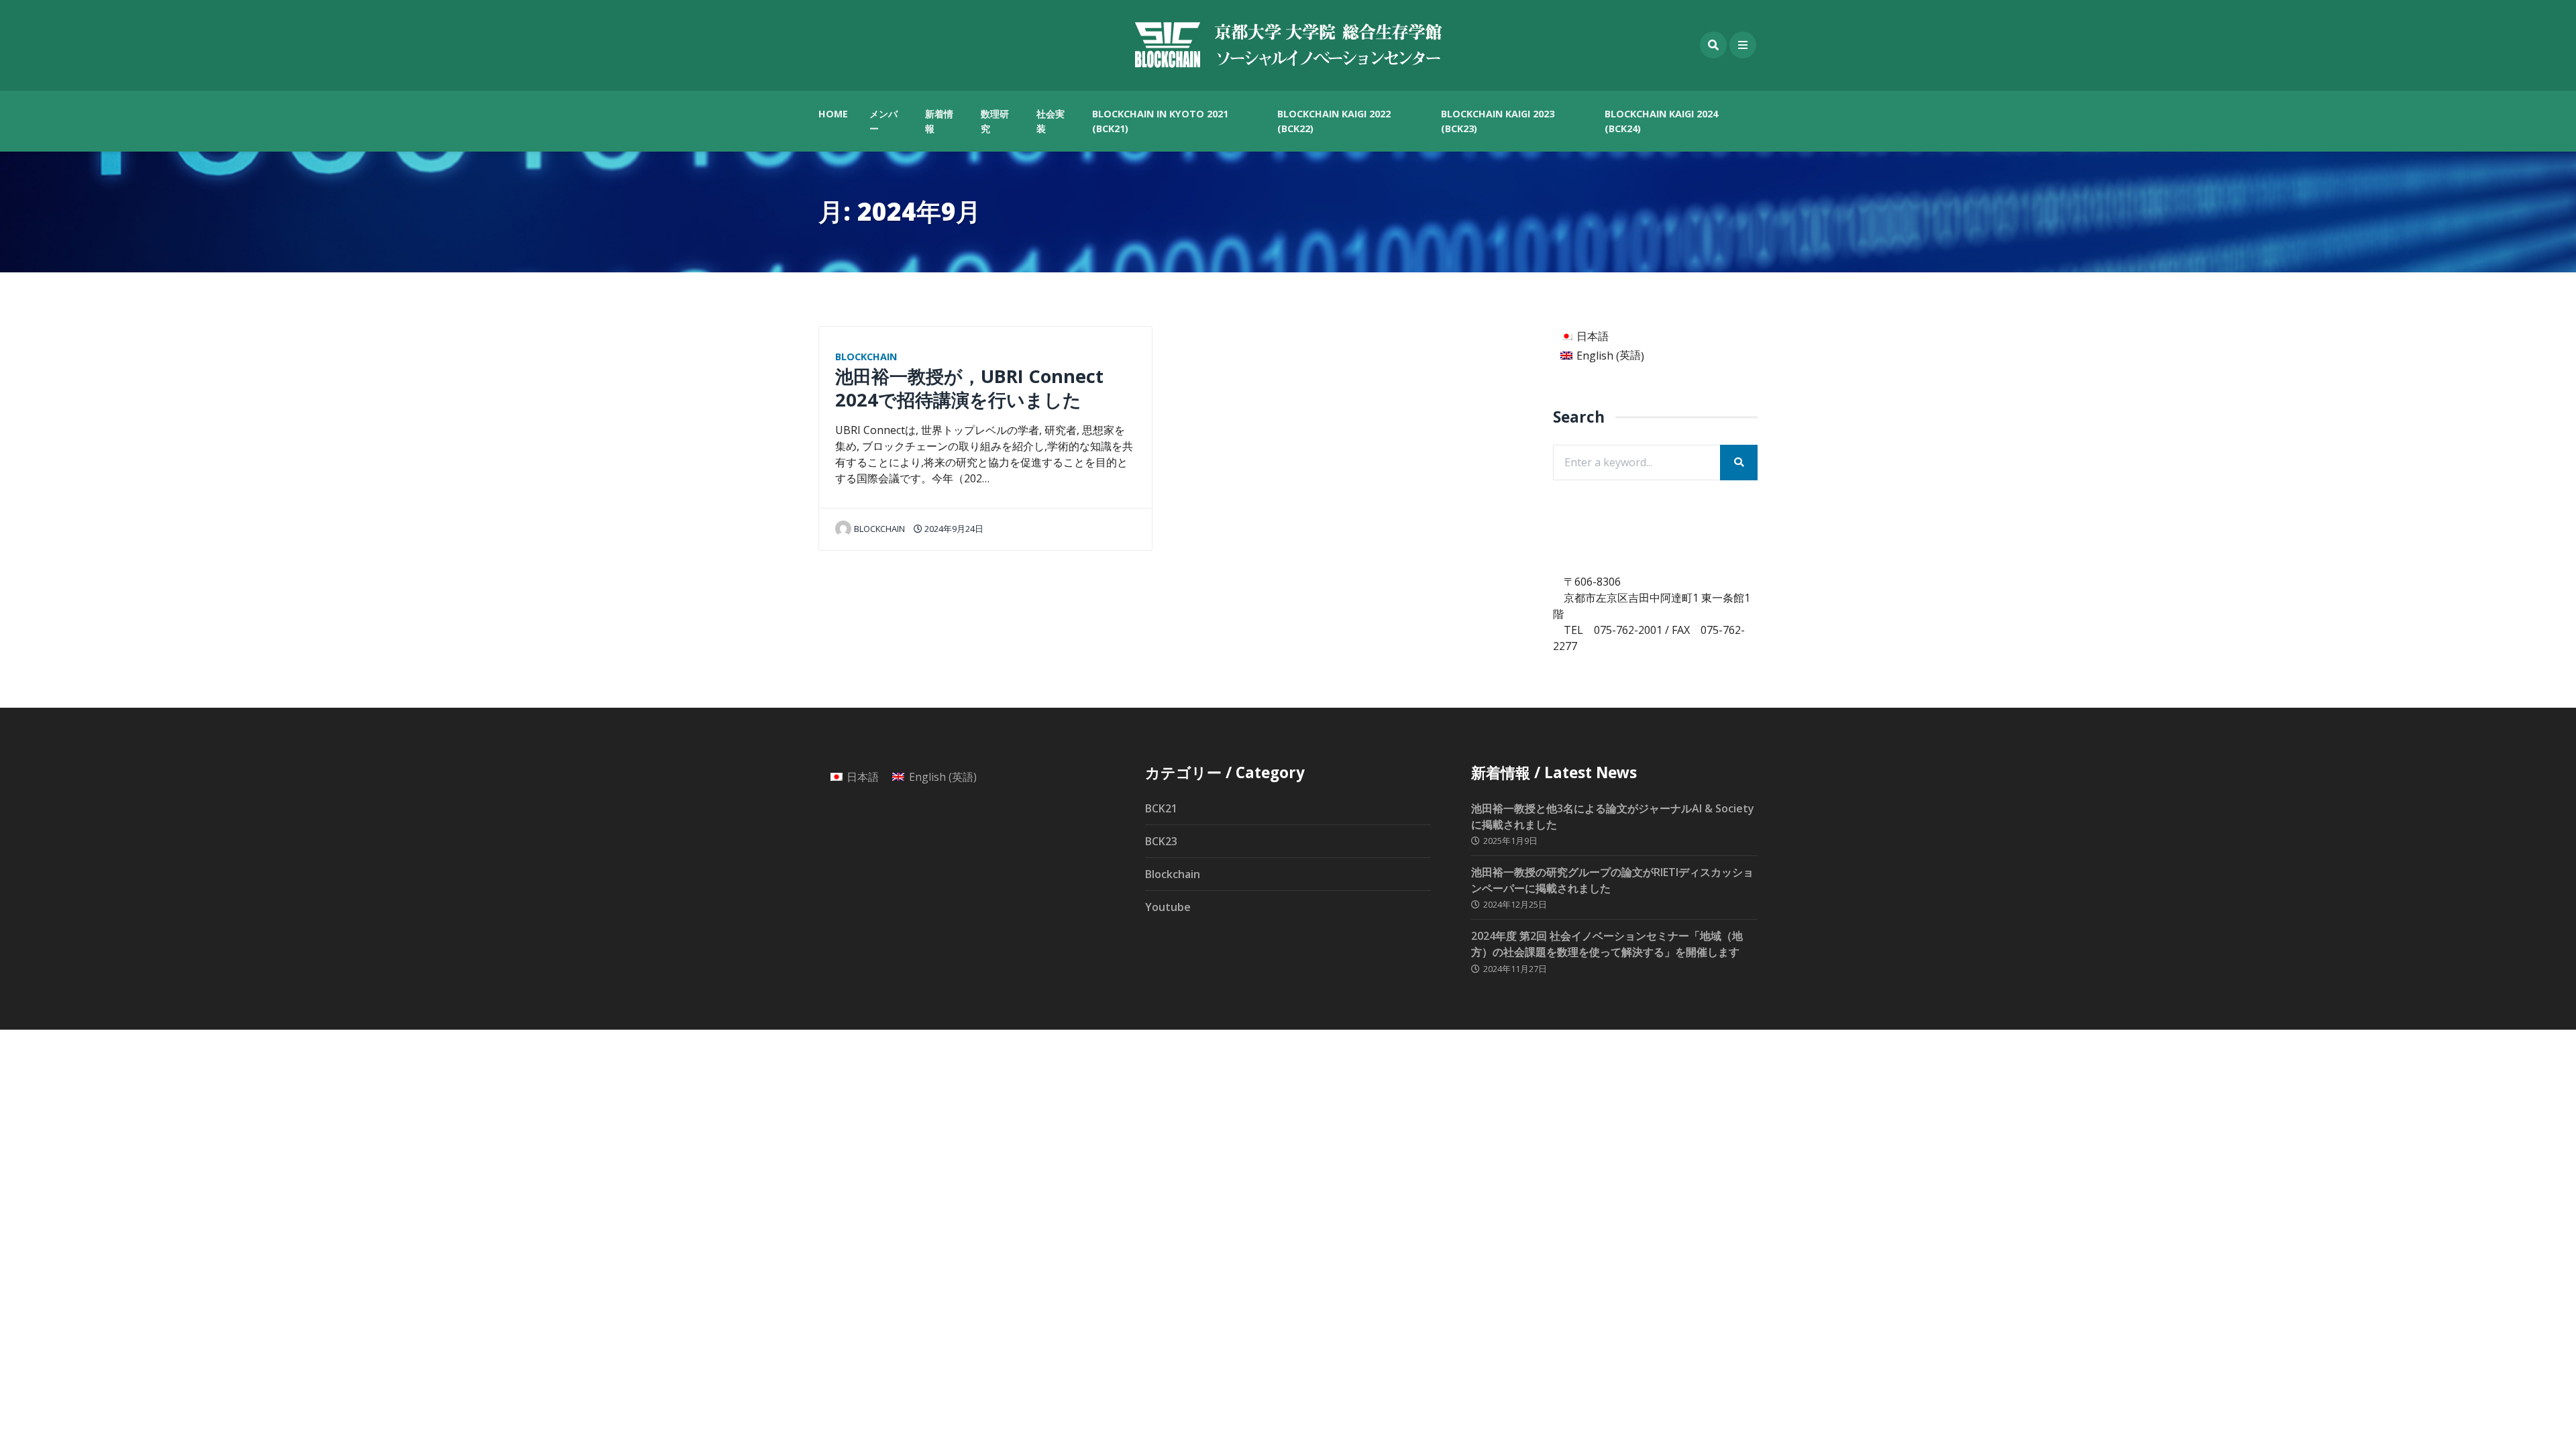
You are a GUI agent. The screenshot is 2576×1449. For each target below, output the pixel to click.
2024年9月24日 (953, 529)
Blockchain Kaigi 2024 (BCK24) (1661, 121)
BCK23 (1161, 841)
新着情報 (939, 121)
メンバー (883, 121)
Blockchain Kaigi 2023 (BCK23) (1498, 121)
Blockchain (866, 357)
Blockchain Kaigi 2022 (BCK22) (1334, 121)
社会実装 (1051, 121)
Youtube (1168, 907)
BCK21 (1161, 808)
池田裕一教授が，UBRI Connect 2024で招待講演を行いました (969, 388)
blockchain (879, 529)
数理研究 (995, 121)
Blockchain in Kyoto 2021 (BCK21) (1160, 121)
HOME (833, 114)
